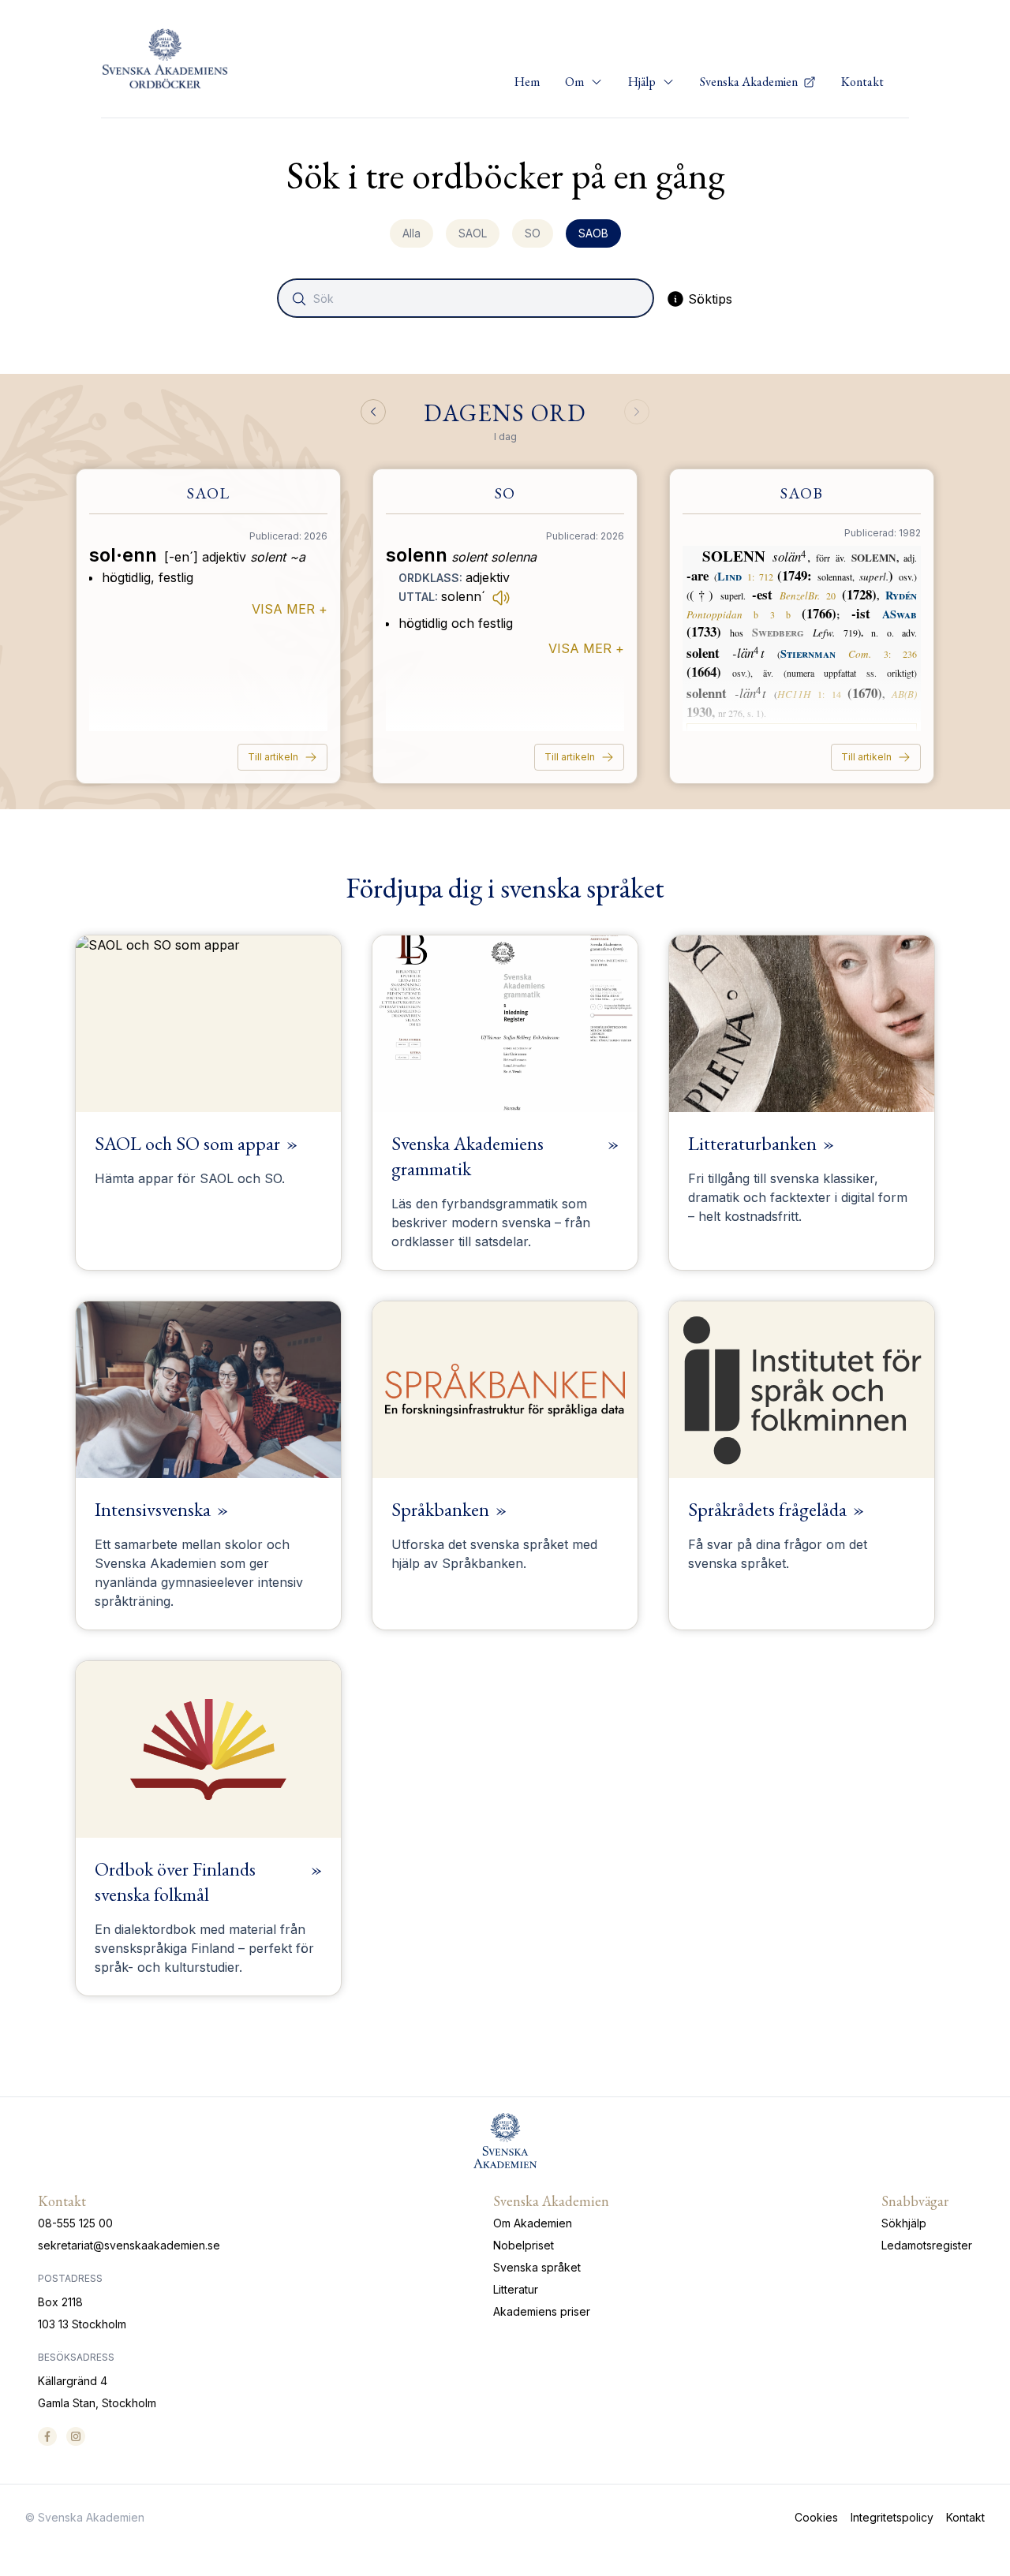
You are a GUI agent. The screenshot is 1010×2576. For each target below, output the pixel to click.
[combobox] (467, 298)
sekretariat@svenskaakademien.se (129, 2245)
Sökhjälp (904, 2223)
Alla (411, 233)
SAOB (593, 233)
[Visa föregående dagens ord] (373, 412)
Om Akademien (533, 2223)
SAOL (473, 233)
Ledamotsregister (927, 2245)
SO (533, 233)
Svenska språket (537, 2267)
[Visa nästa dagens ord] (637, 412)
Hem (527, 82)
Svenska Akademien (750, 82)
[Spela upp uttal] (501, 597)
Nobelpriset (524, 2245)
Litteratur (516, 2289)
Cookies (816, 2517)
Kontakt (862, 82)
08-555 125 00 (75, 2223)
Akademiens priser (542, 2311)
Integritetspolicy (892, 2517)
